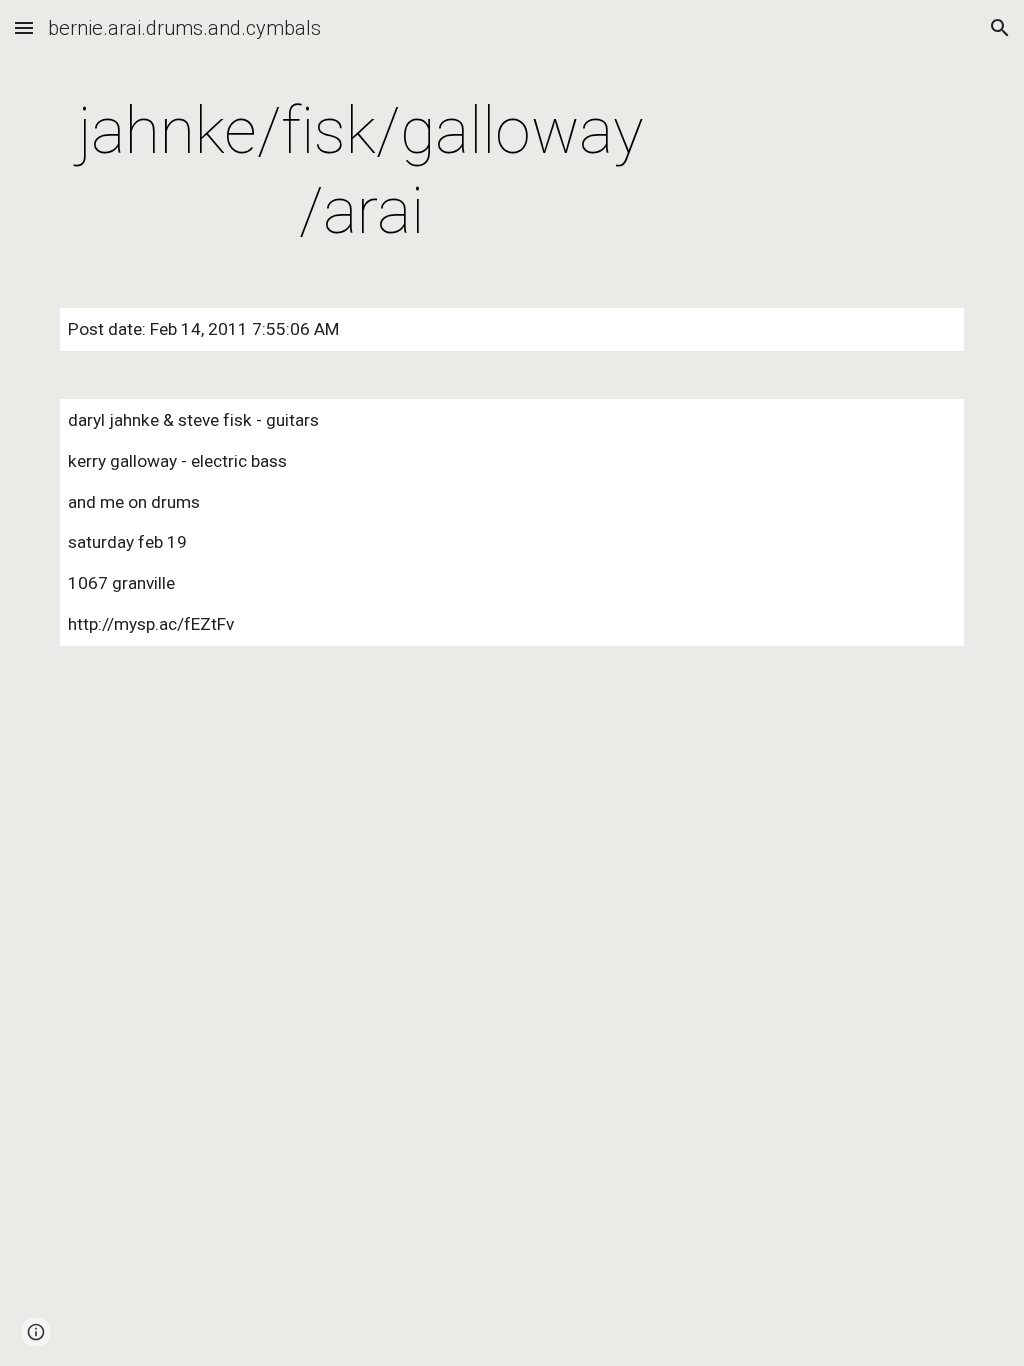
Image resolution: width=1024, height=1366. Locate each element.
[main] (361, 172)
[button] (24, 27)
